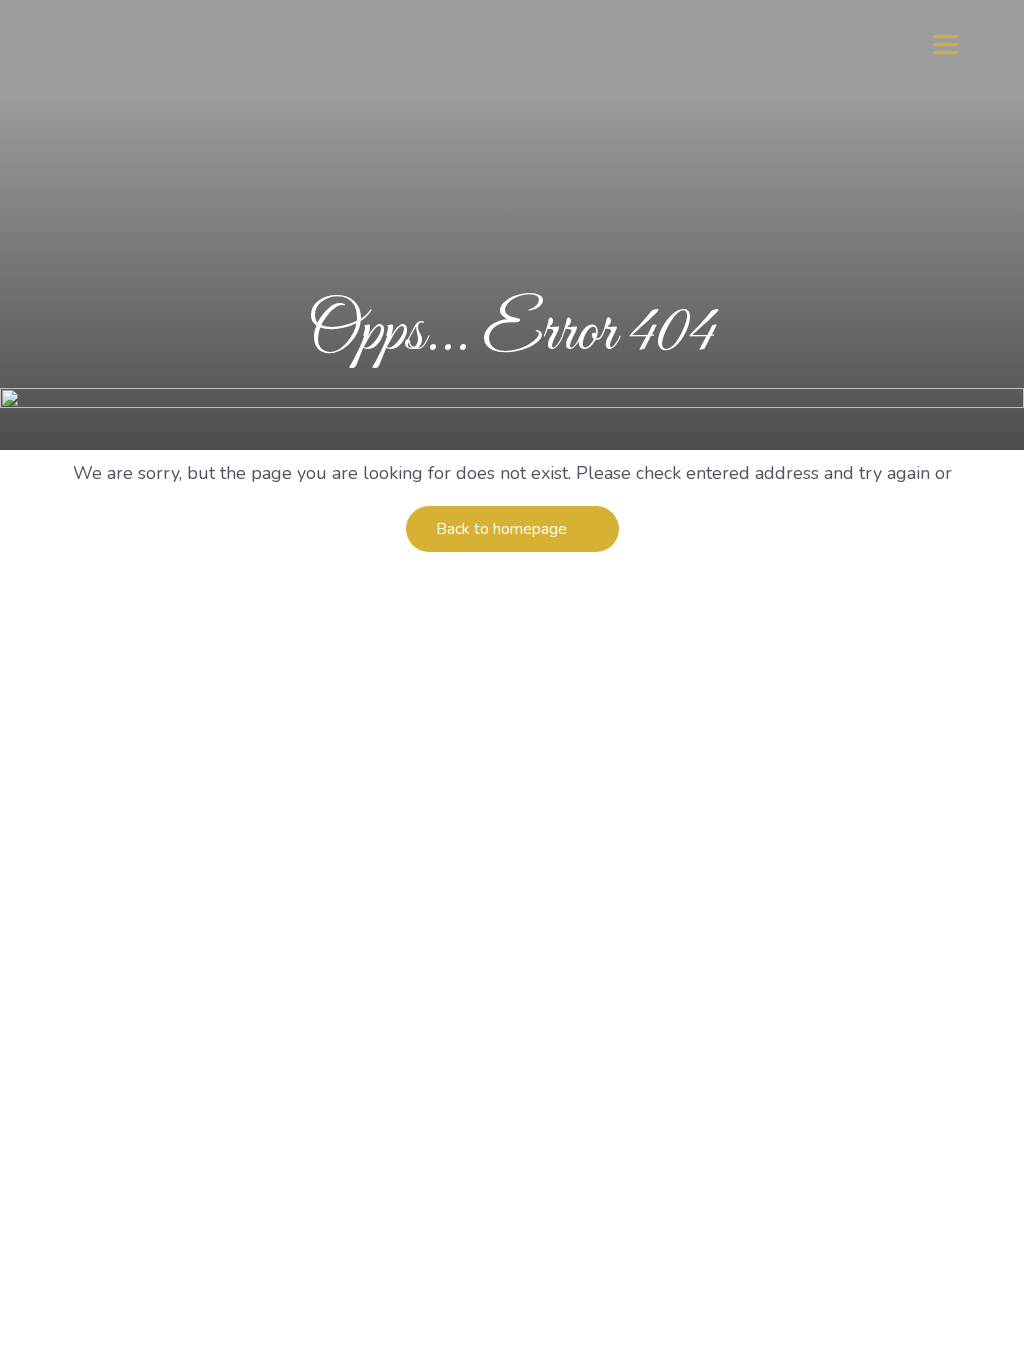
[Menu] (945, 42)
